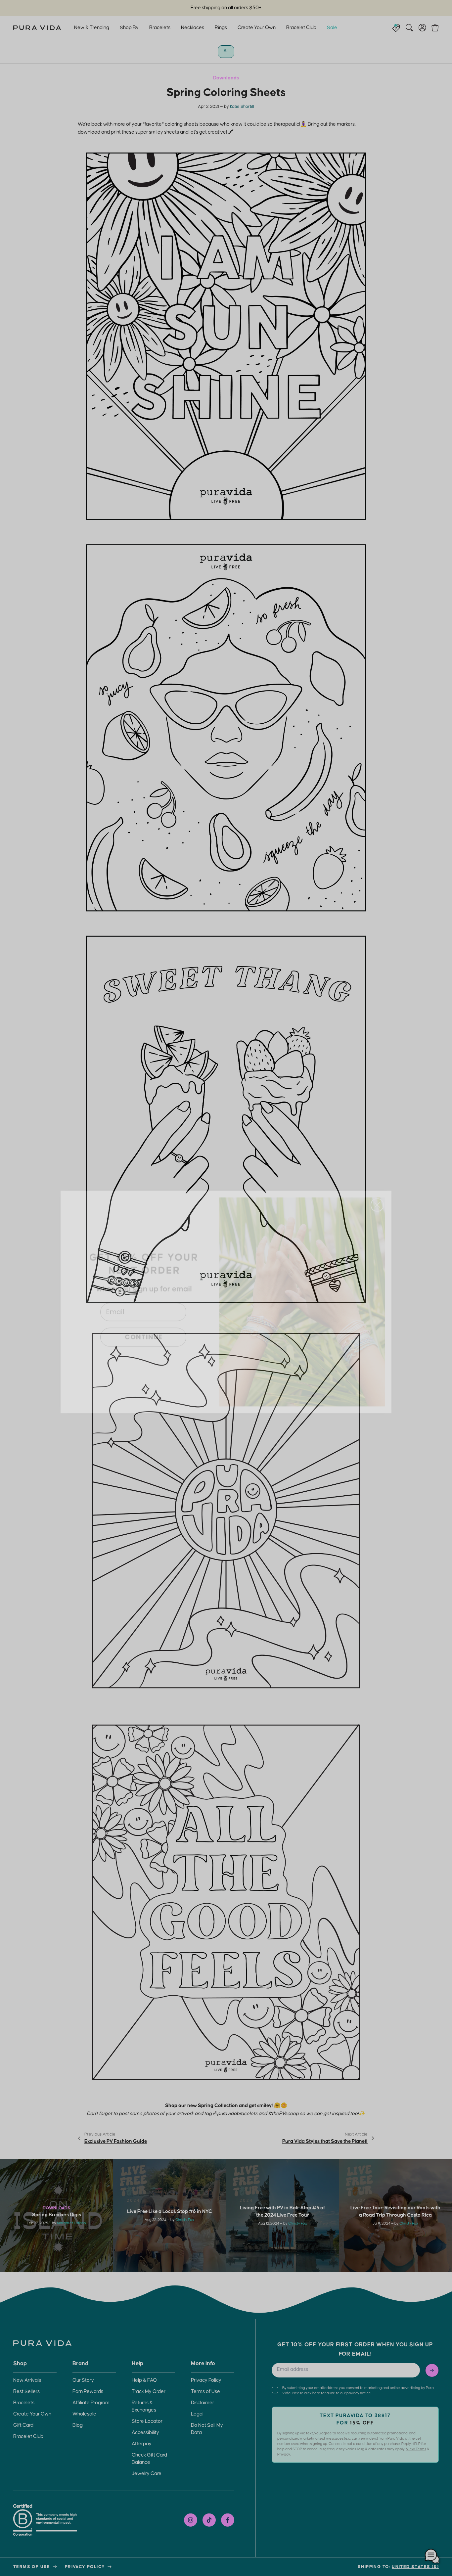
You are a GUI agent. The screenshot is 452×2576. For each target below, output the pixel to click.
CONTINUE (143, 1323)
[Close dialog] (377, 1191)
